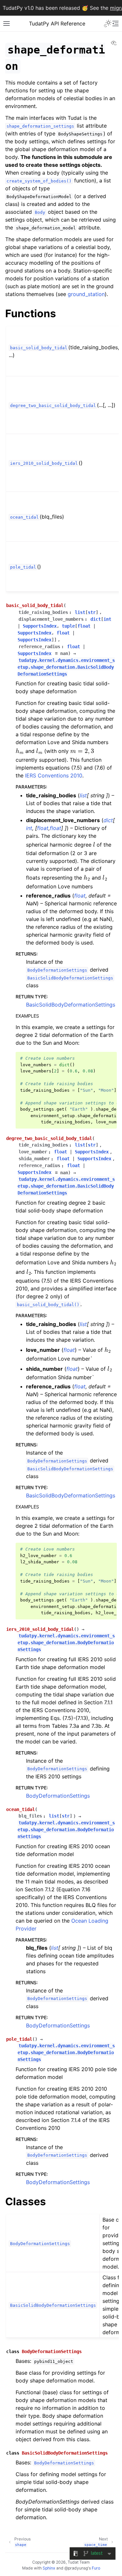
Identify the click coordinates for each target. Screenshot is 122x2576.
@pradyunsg (76, 2568)
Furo (96, 2568)
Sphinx (49, 2568)
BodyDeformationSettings (58, 1796)
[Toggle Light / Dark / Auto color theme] (108, 23)
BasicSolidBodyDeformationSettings (71, 1005)
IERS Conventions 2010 (54, 775)
